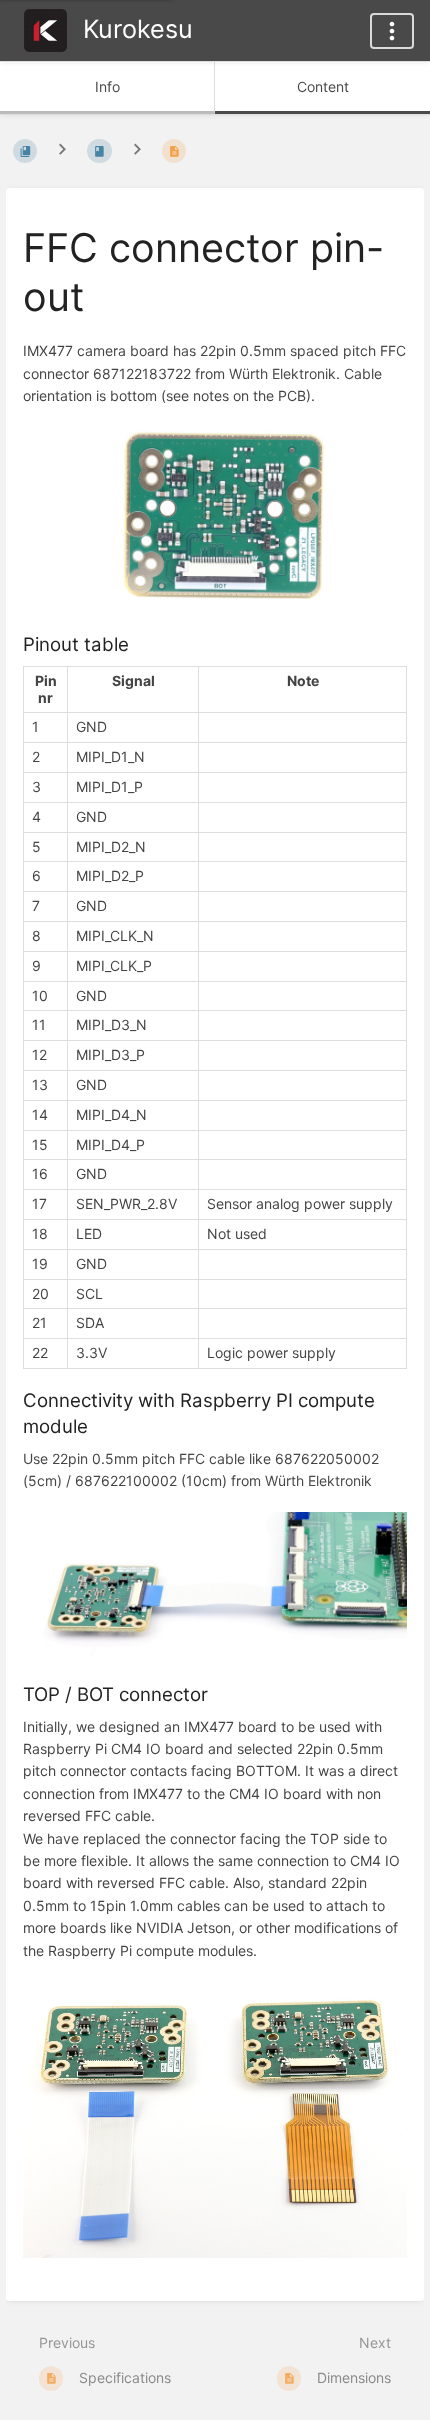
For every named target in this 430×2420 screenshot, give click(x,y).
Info (107, 86)
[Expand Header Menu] (392, 31)
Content (323, 86)
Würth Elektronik (282, 373)
